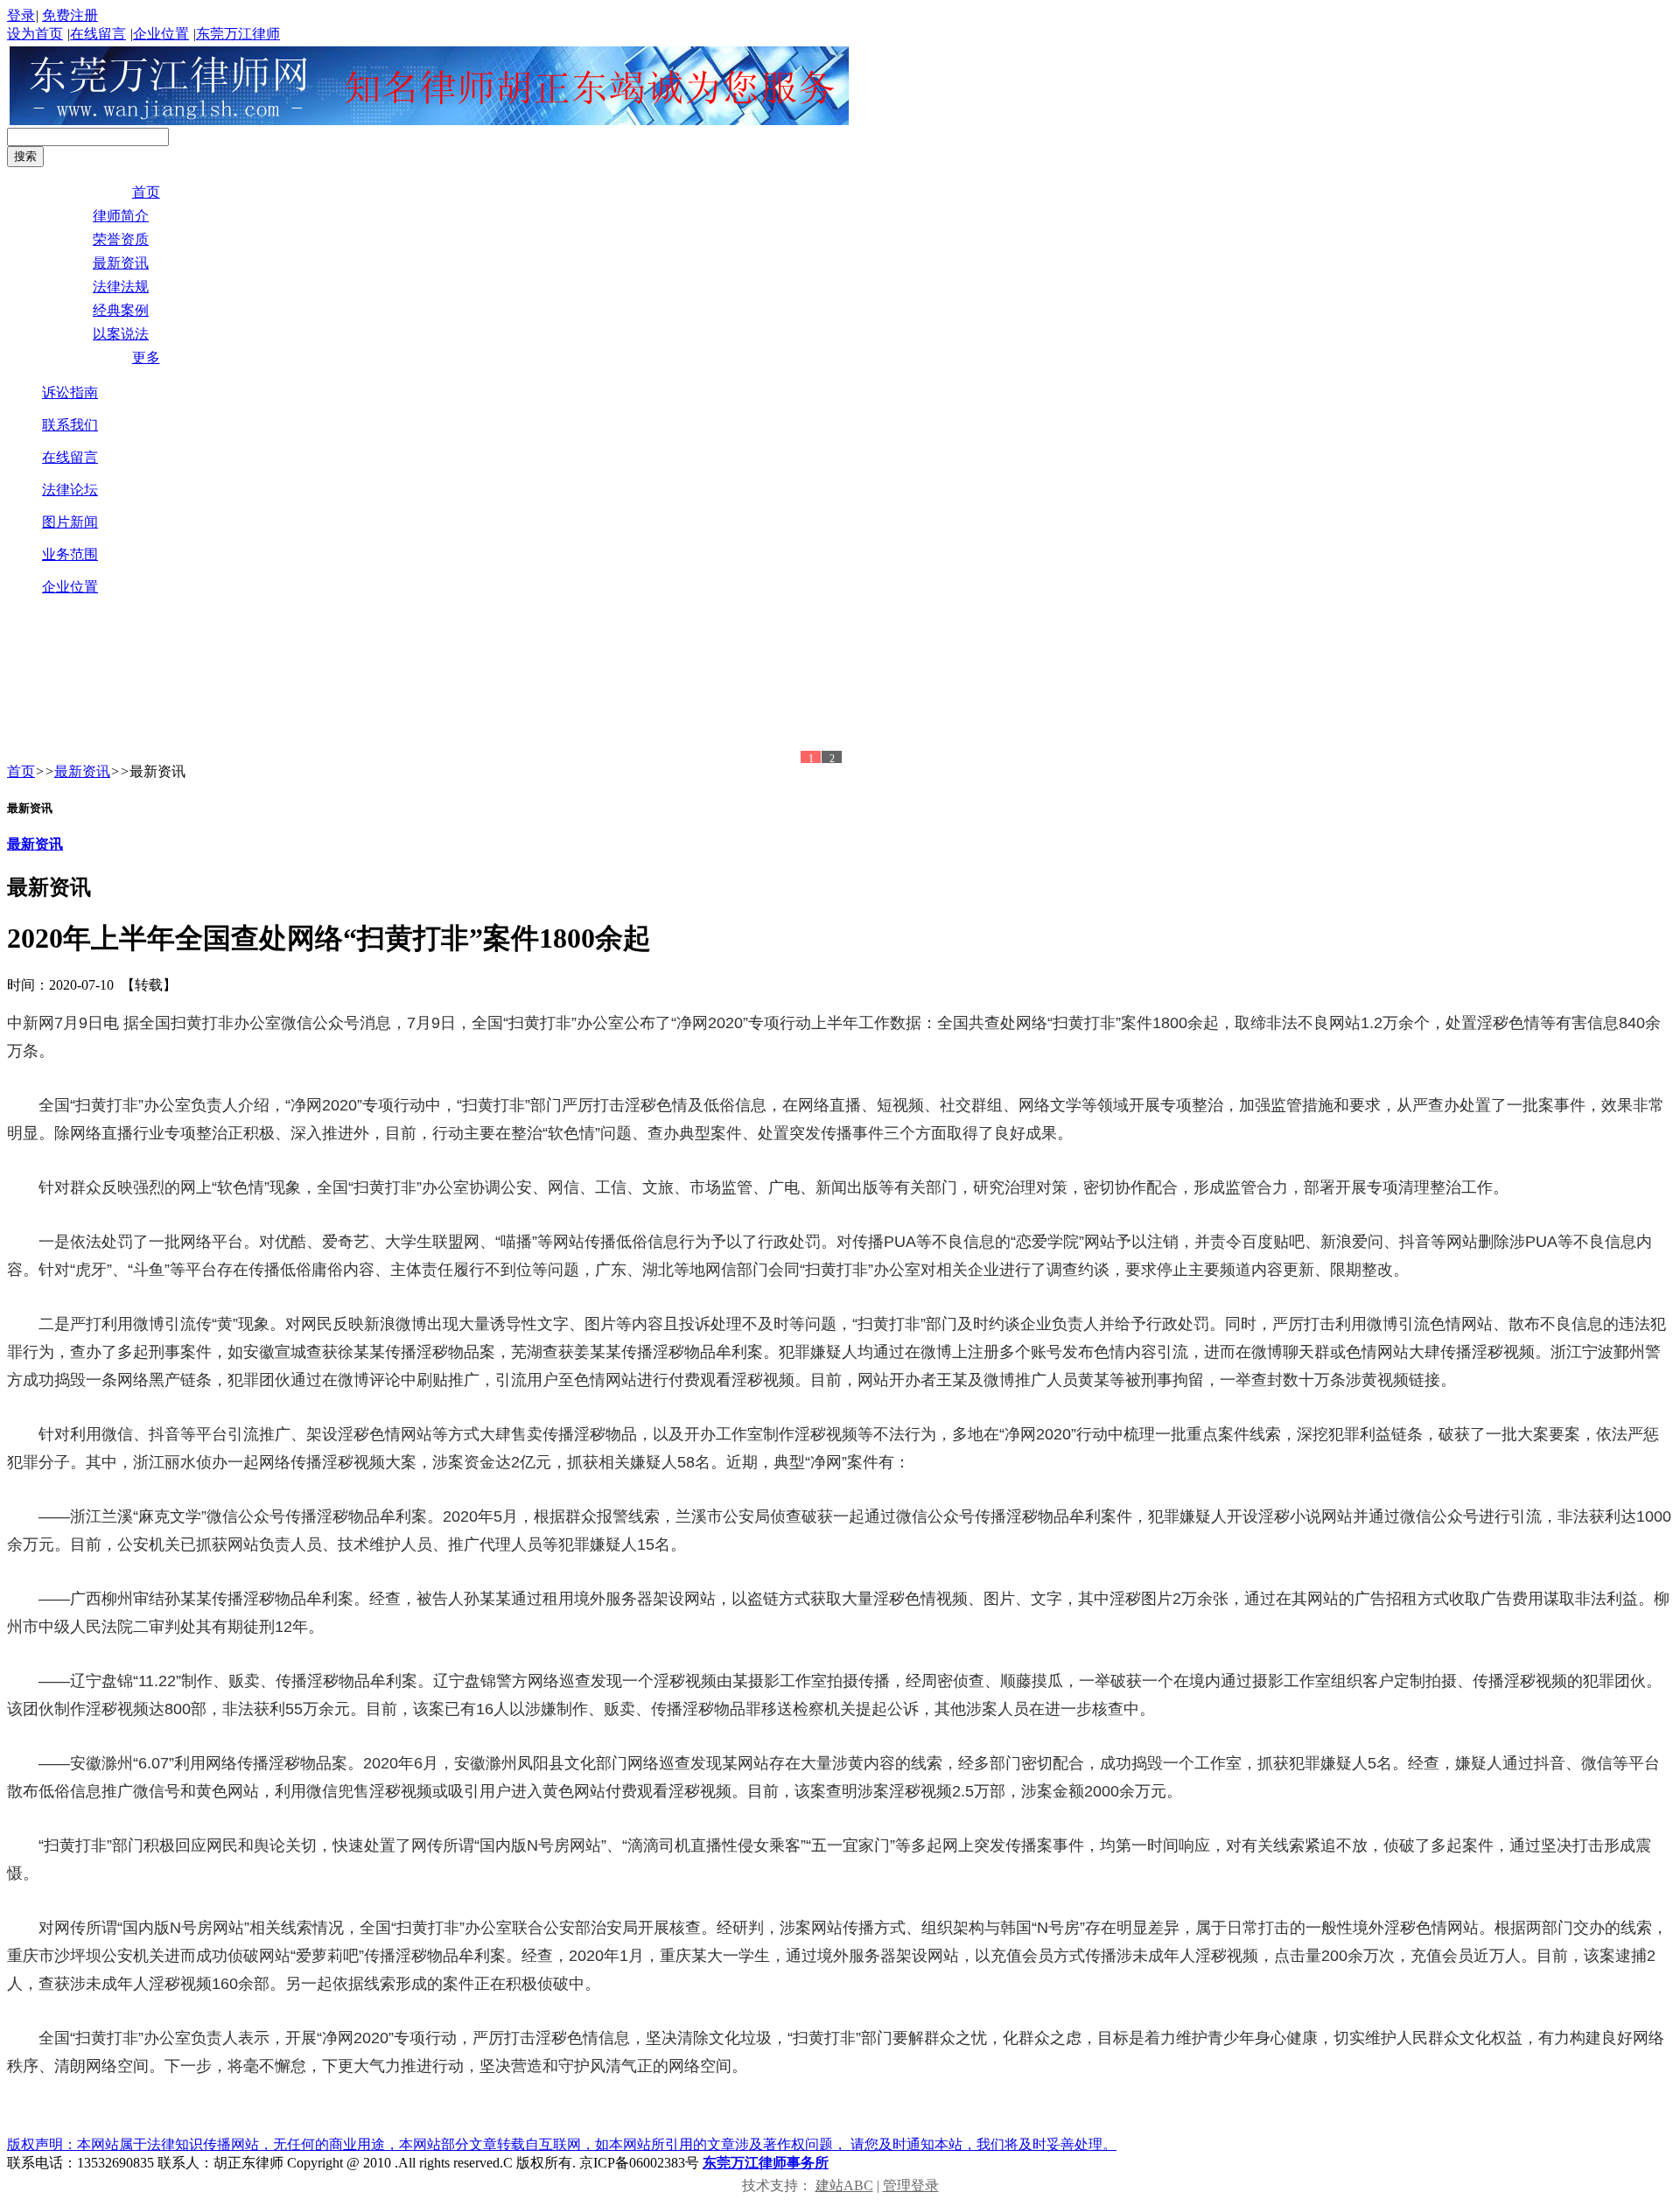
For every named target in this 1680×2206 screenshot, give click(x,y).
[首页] (430, 120)
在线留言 (98, 34)
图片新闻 (70, 522)
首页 (21, 771)
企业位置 (161, 34)
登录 (21, 15)
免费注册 (70, 15)
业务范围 (70, 554)
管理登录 (911, 2185)
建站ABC (844, 2185)
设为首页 (35, 34)
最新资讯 (82, 771)
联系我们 (70, 425)
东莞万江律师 (238, 34)
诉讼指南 (70, 392)
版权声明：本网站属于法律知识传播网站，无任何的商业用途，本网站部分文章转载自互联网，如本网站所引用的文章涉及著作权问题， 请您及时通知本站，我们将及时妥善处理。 (562, 2144)
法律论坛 (70, 490)
